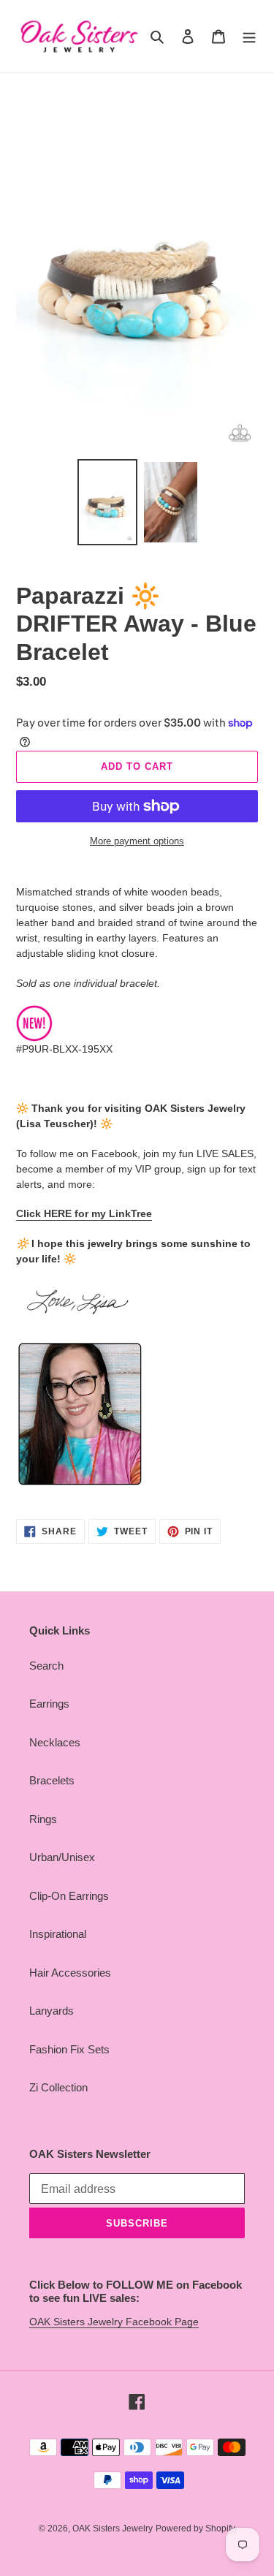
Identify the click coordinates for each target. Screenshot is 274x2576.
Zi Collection (58, 2087)
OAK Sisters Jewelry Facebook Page (114, 2322)
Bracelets (52, 1780)
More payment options (137, 841)
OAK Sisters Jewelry (113, 2528)
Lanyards (52, 2011)
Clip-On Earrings (69, 1896)
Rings (43, 1819)
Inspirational (58, 1934)
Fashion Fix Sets (69, 2049)
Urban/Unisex (62, 1857)
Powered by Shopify (195, 2528)
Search (46, 1666)
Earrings (49, 1704)
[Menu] (249, 36)
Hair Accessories (70, 1973)
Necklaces (55, 1742)
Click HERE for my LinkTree (84, 1213)
